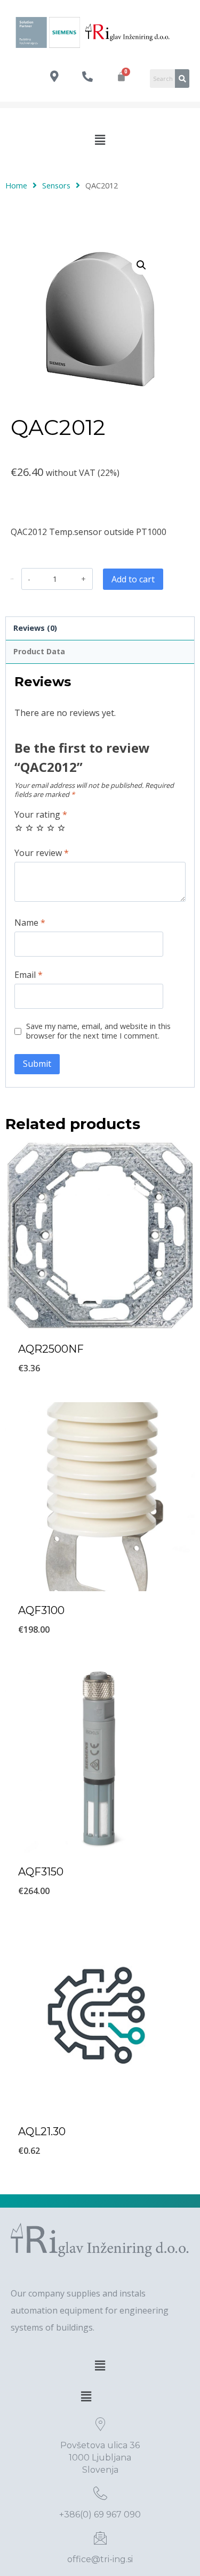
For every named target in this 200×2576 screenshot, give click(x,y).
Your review (42, 853)
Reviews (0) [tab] (35, 628)
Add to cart (133, 579)
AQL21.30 (42, 2131)
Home (16, 185)
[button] (100, 139)
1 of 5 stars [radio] (19, 828)
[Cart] (121, 76)
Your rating (41, 815)
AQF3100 (41, 1610)
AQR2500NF (51, 1349)
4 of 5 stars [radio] (51, 828)
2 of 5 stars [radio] (29, 828)
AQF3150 (41, 1872)
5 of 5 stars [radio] (61, 828)
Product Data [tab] (39, 651)
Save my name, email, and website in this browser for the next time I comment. (98, 1031)
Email (29, 975)
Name (30, 923)
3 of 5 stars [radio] (40, 828)
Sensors (56, 185)
